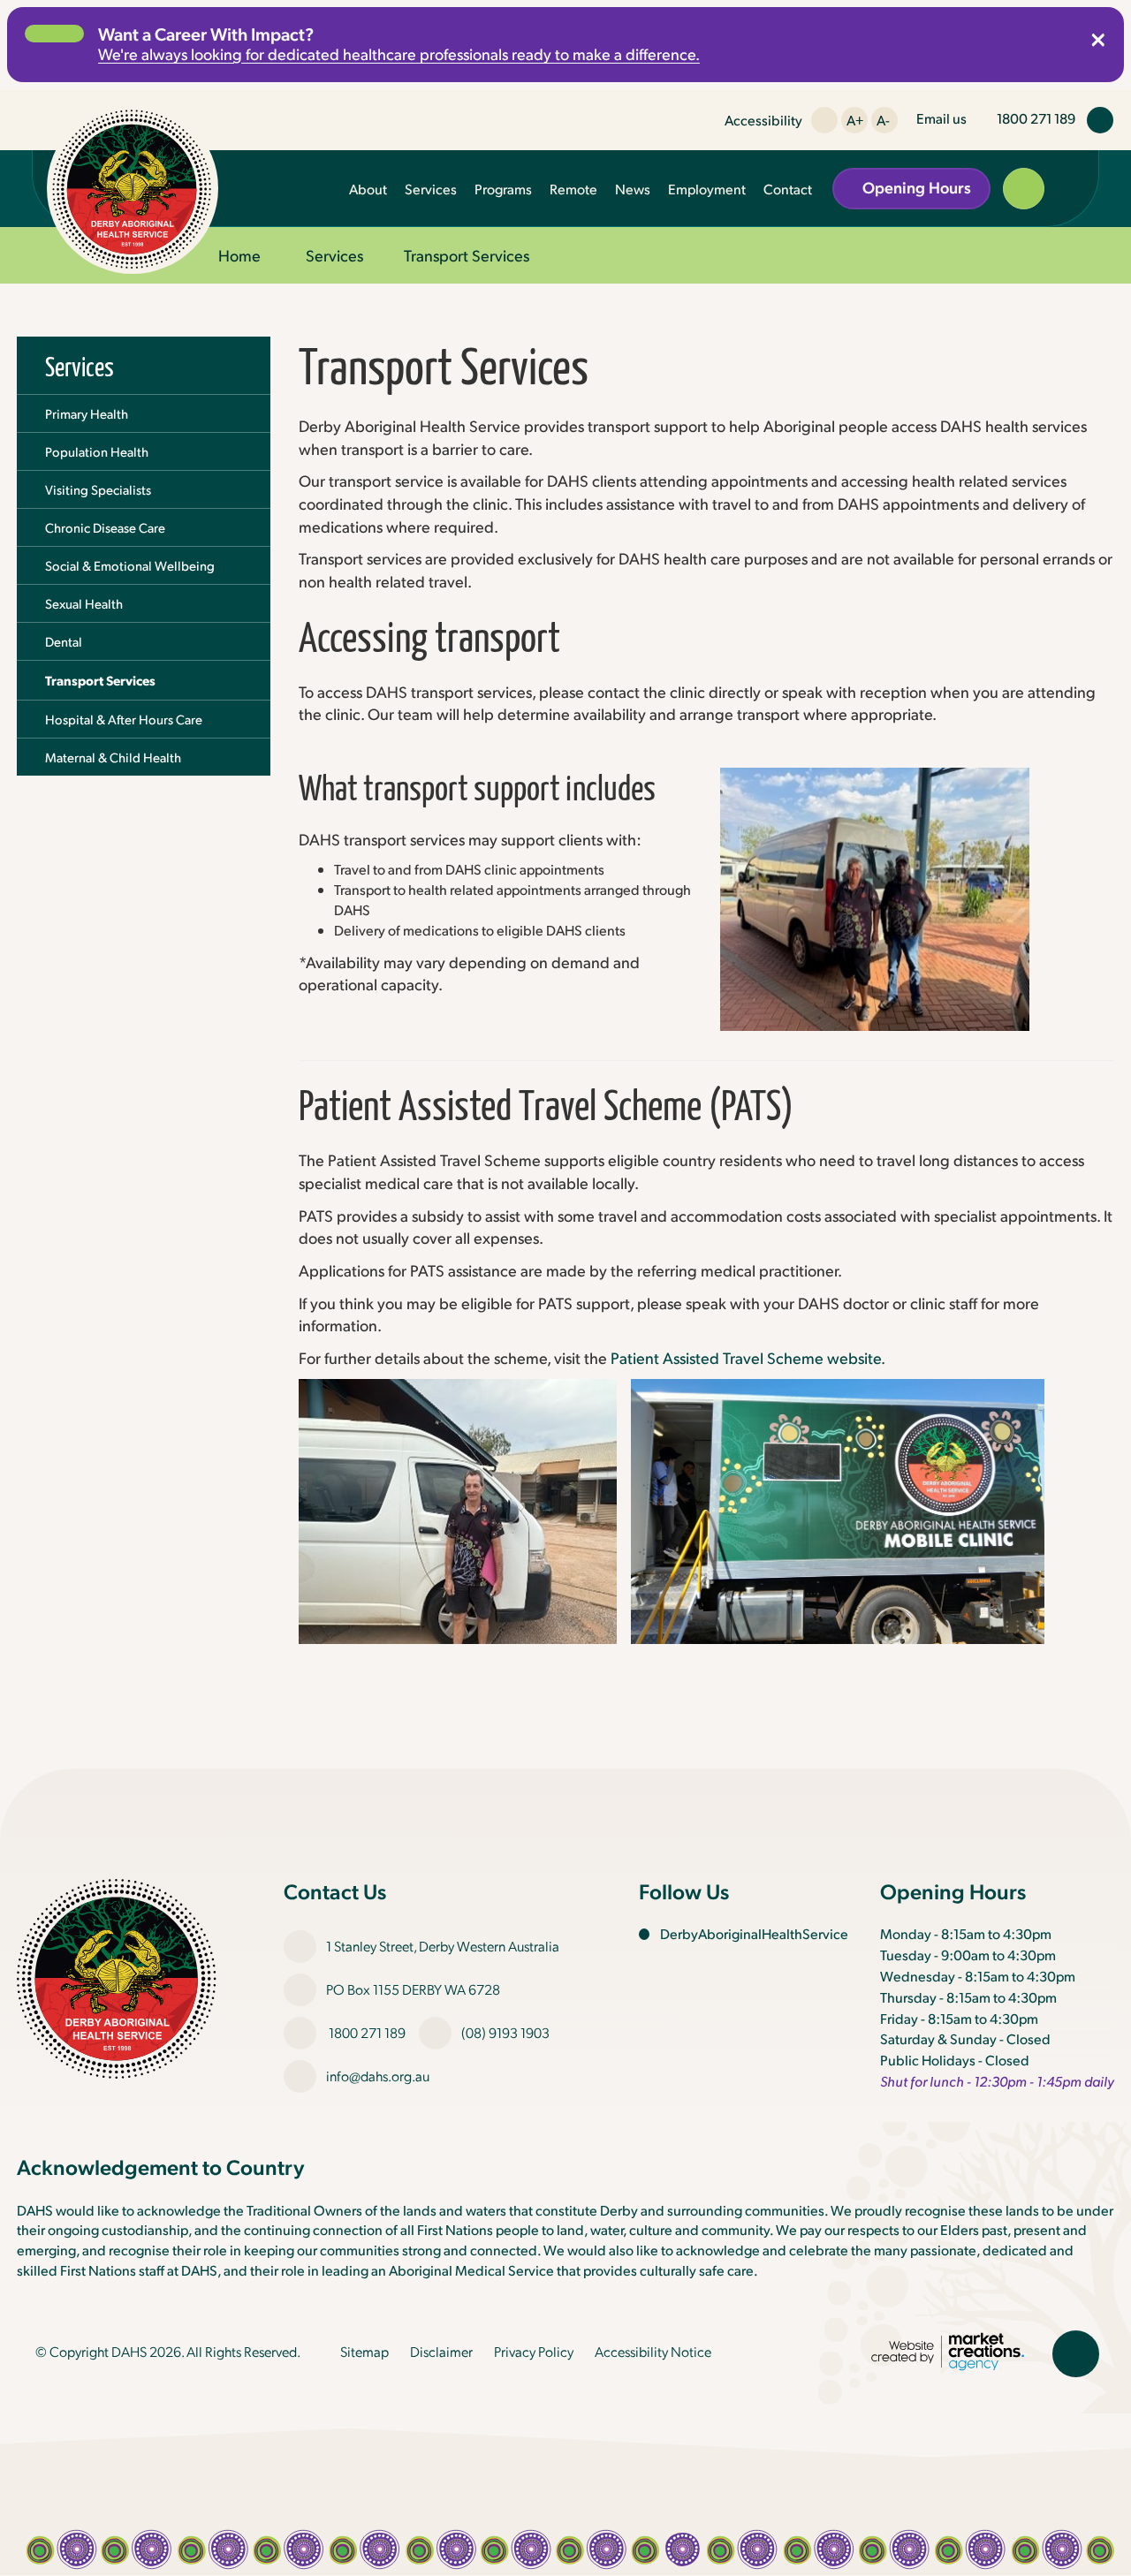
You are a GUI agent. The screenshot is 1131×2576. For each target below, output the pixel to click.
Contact (788, 189)
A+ (855, 120)
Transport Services (467, 255)
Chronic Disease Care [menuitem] (105, 527)
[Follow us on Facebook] (1100, 120)
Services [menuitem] (80, 365)
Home (239, 255)
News (633, 189)
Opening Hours (917, 187)
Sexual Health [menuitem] (84, 603)
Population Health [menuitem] (97, 451)
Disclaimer (441, 2351)
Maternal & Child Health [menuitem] (113, 757)
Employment (707, 189)
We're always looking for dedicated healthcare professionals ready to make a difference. (399, 53)
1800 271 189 (367, 2032)
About (368, 189)
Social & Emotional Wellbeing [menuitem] (130, 565)
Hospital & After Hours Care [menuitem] (124, 719)
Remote (573, 189)
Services (431, 189)
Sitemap (364, 2351)
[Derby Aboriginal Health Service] (133, 188)
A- (883, 120)
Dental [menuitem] (64, 641)
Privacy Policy (534, 2351)
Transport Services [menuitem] (100, 680)
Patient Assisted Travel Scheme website (746, 1357)
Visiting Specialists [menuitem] (98, 489)
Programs (503, 189)
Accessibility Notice (653, 2351)
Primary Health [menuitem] (87, 413)
